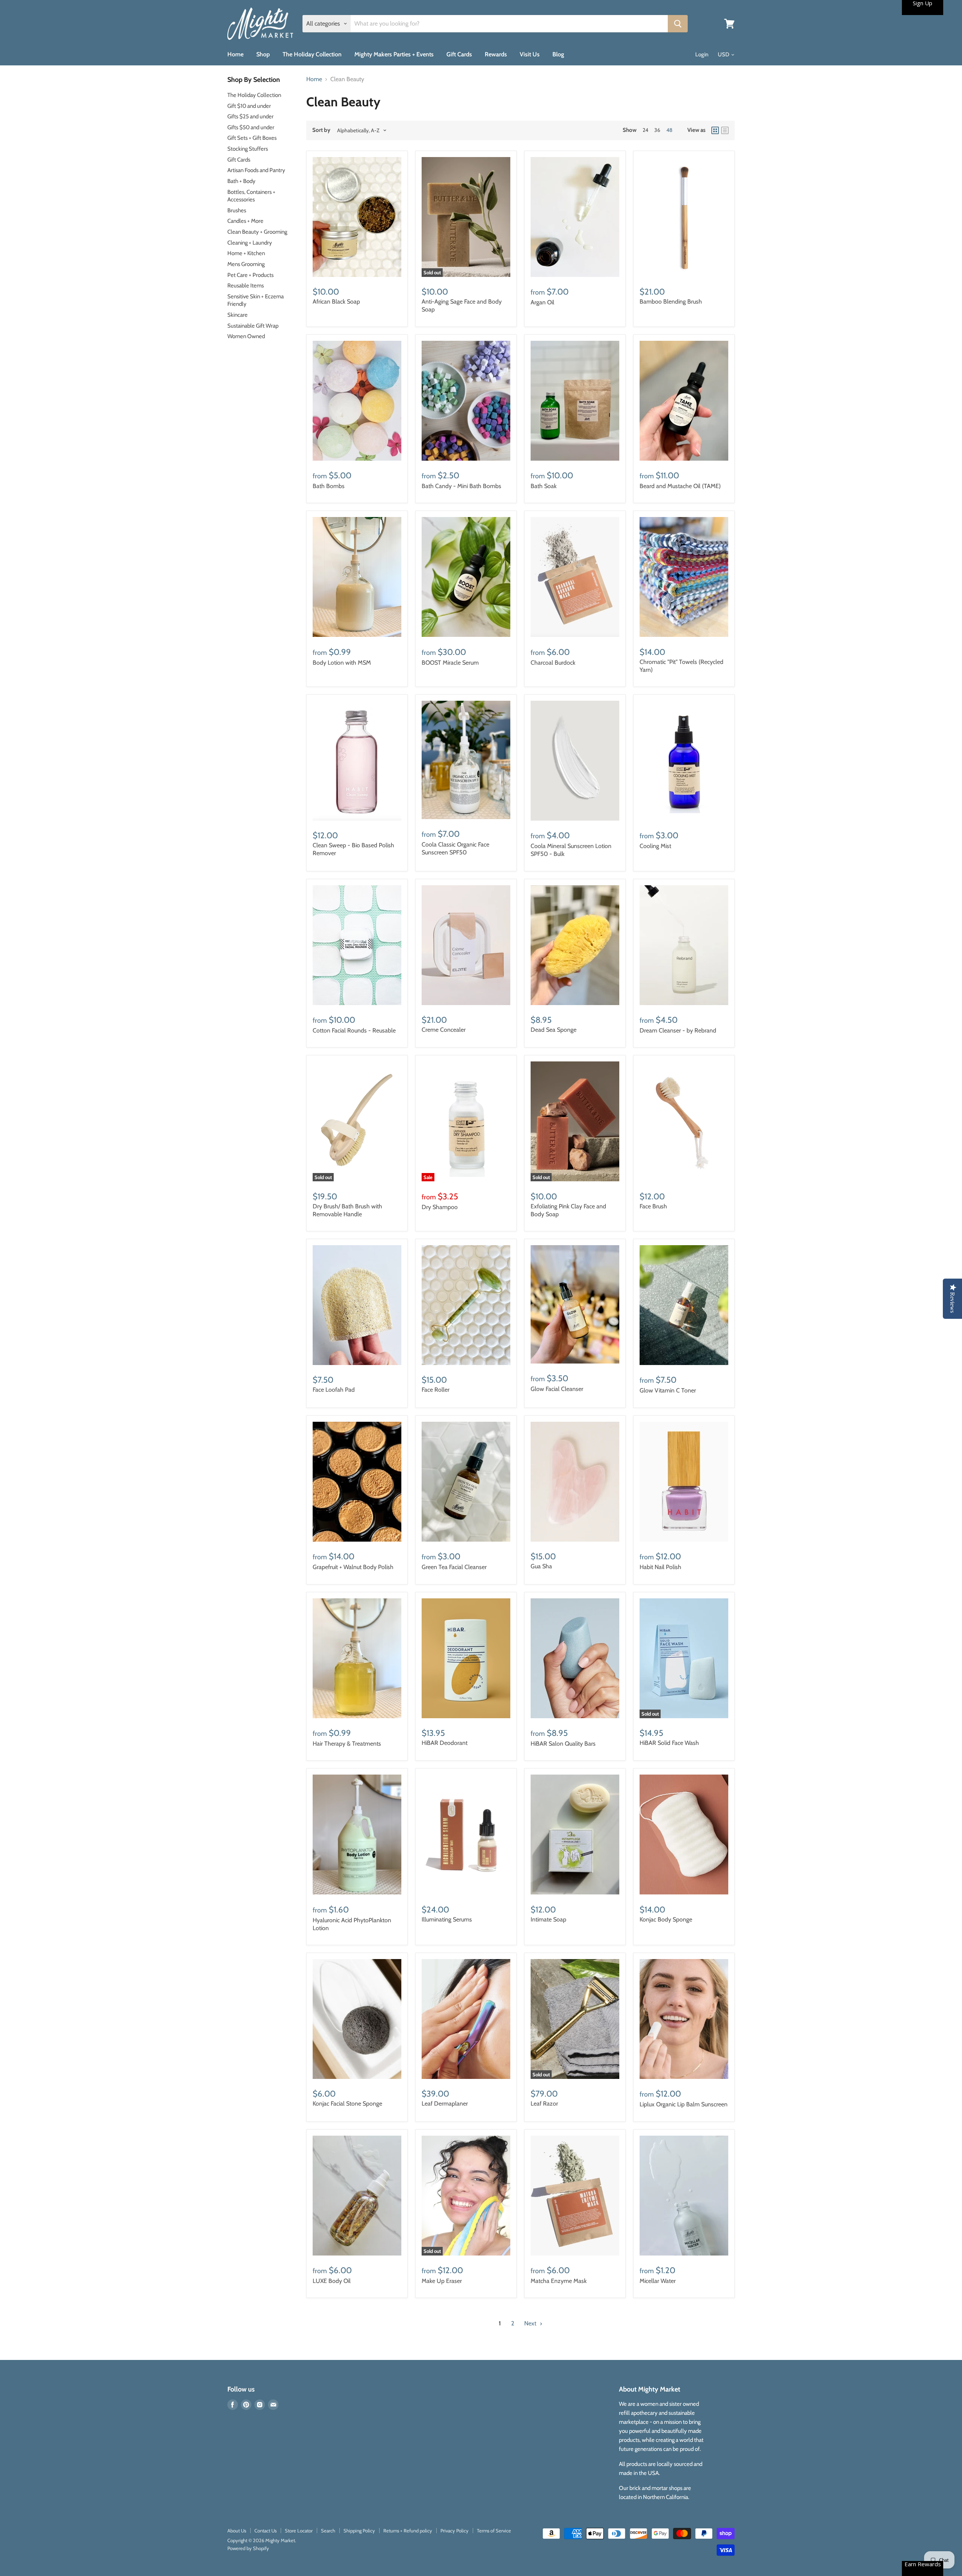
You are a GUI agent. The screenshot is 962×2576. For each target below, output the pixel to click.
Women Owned (246, 336)
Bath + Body (241, 181)
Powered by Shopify (248, 2548)
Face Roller (436, 1390)
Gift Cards (459, 54)
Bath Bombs (329, 486)
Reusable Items (246, 286)
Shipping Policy (359, 2531)
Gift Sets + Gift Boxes (252, 138)
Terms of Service (494, 2531)
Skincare (237, 315)
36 (657, 130)
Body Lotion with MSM (342, 663)
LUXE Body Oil (332, 2281)
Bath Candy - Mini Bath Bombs (461, 486)
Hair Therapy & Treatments (347, 1744)
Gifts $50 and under (251, 127)
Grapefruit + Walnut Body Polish (353, 1567)
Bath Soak (544, 486)
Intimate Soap (548, 1919)
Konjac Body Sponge (666, 1919)
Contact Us (265, 2531)
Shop (263, 54)
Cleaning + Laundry (250, 243)
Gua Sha (541, 1566)
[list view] (725, 130)
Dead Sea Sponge (554, 1030)
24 (645, 130)
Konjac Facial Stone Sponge (347, 2104)
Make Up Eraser (442, 2281)
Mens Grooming (246, 264)
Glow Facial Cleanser (557, 1389)
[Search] (678, 24)
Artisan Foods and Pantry (256, 170)
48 (669, 130)
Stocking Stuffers (248, 149)
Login (702, 54)
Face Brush (653, 1206)
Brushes (237, 210)
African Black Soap (336, 302)
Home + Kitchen (246, 253)
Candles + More (245, 221)
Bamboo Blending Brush (671, 302)
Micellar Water (658, 2281)
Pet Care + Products (250, 275)
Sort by (321, 130)
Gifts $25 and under (250, 116)
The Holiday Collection (312, 54)
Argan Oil (542, 302)
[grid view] (715, 130)
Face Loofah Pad (334, 1390)
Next (531, 2323)
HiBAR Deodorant (445, 1743)
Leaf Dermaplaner (445, 2104)
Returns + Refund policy (408, 2531)
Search (328, 2531)
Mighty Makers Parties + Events (394, 54)
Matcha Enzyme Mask (559, 2281)
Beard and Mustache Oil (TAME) (680, 486)
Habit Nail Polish (660, 1567)
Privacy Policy (455, 2531)
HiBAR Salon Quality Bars (563, 1744)
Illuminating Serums (447, 1919)
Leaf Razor (544, 2104)
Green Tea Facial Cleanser (454, 1567)
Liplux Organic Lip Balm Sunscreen (684, 2104)
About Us (237, 2531)
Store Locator (299, 2531)
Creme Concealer (444, 1030)
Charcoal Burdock (553, 663)
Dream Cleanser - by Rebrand (678, 1030)
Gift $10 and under (249, 106)
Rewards (496, 54)
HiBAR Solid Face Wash (669, 1743)
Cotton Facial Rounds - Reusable (354, 1030)
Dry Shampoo (440, 1207)
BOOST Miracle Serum (450, 663)
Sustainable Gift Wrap (253, 326)
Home (235, 54)
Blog (558, 54)
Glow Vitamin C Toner (668, 1390)
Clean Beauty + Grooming (257, 232)
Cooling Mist (655, 846)
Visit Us (530, 54)
